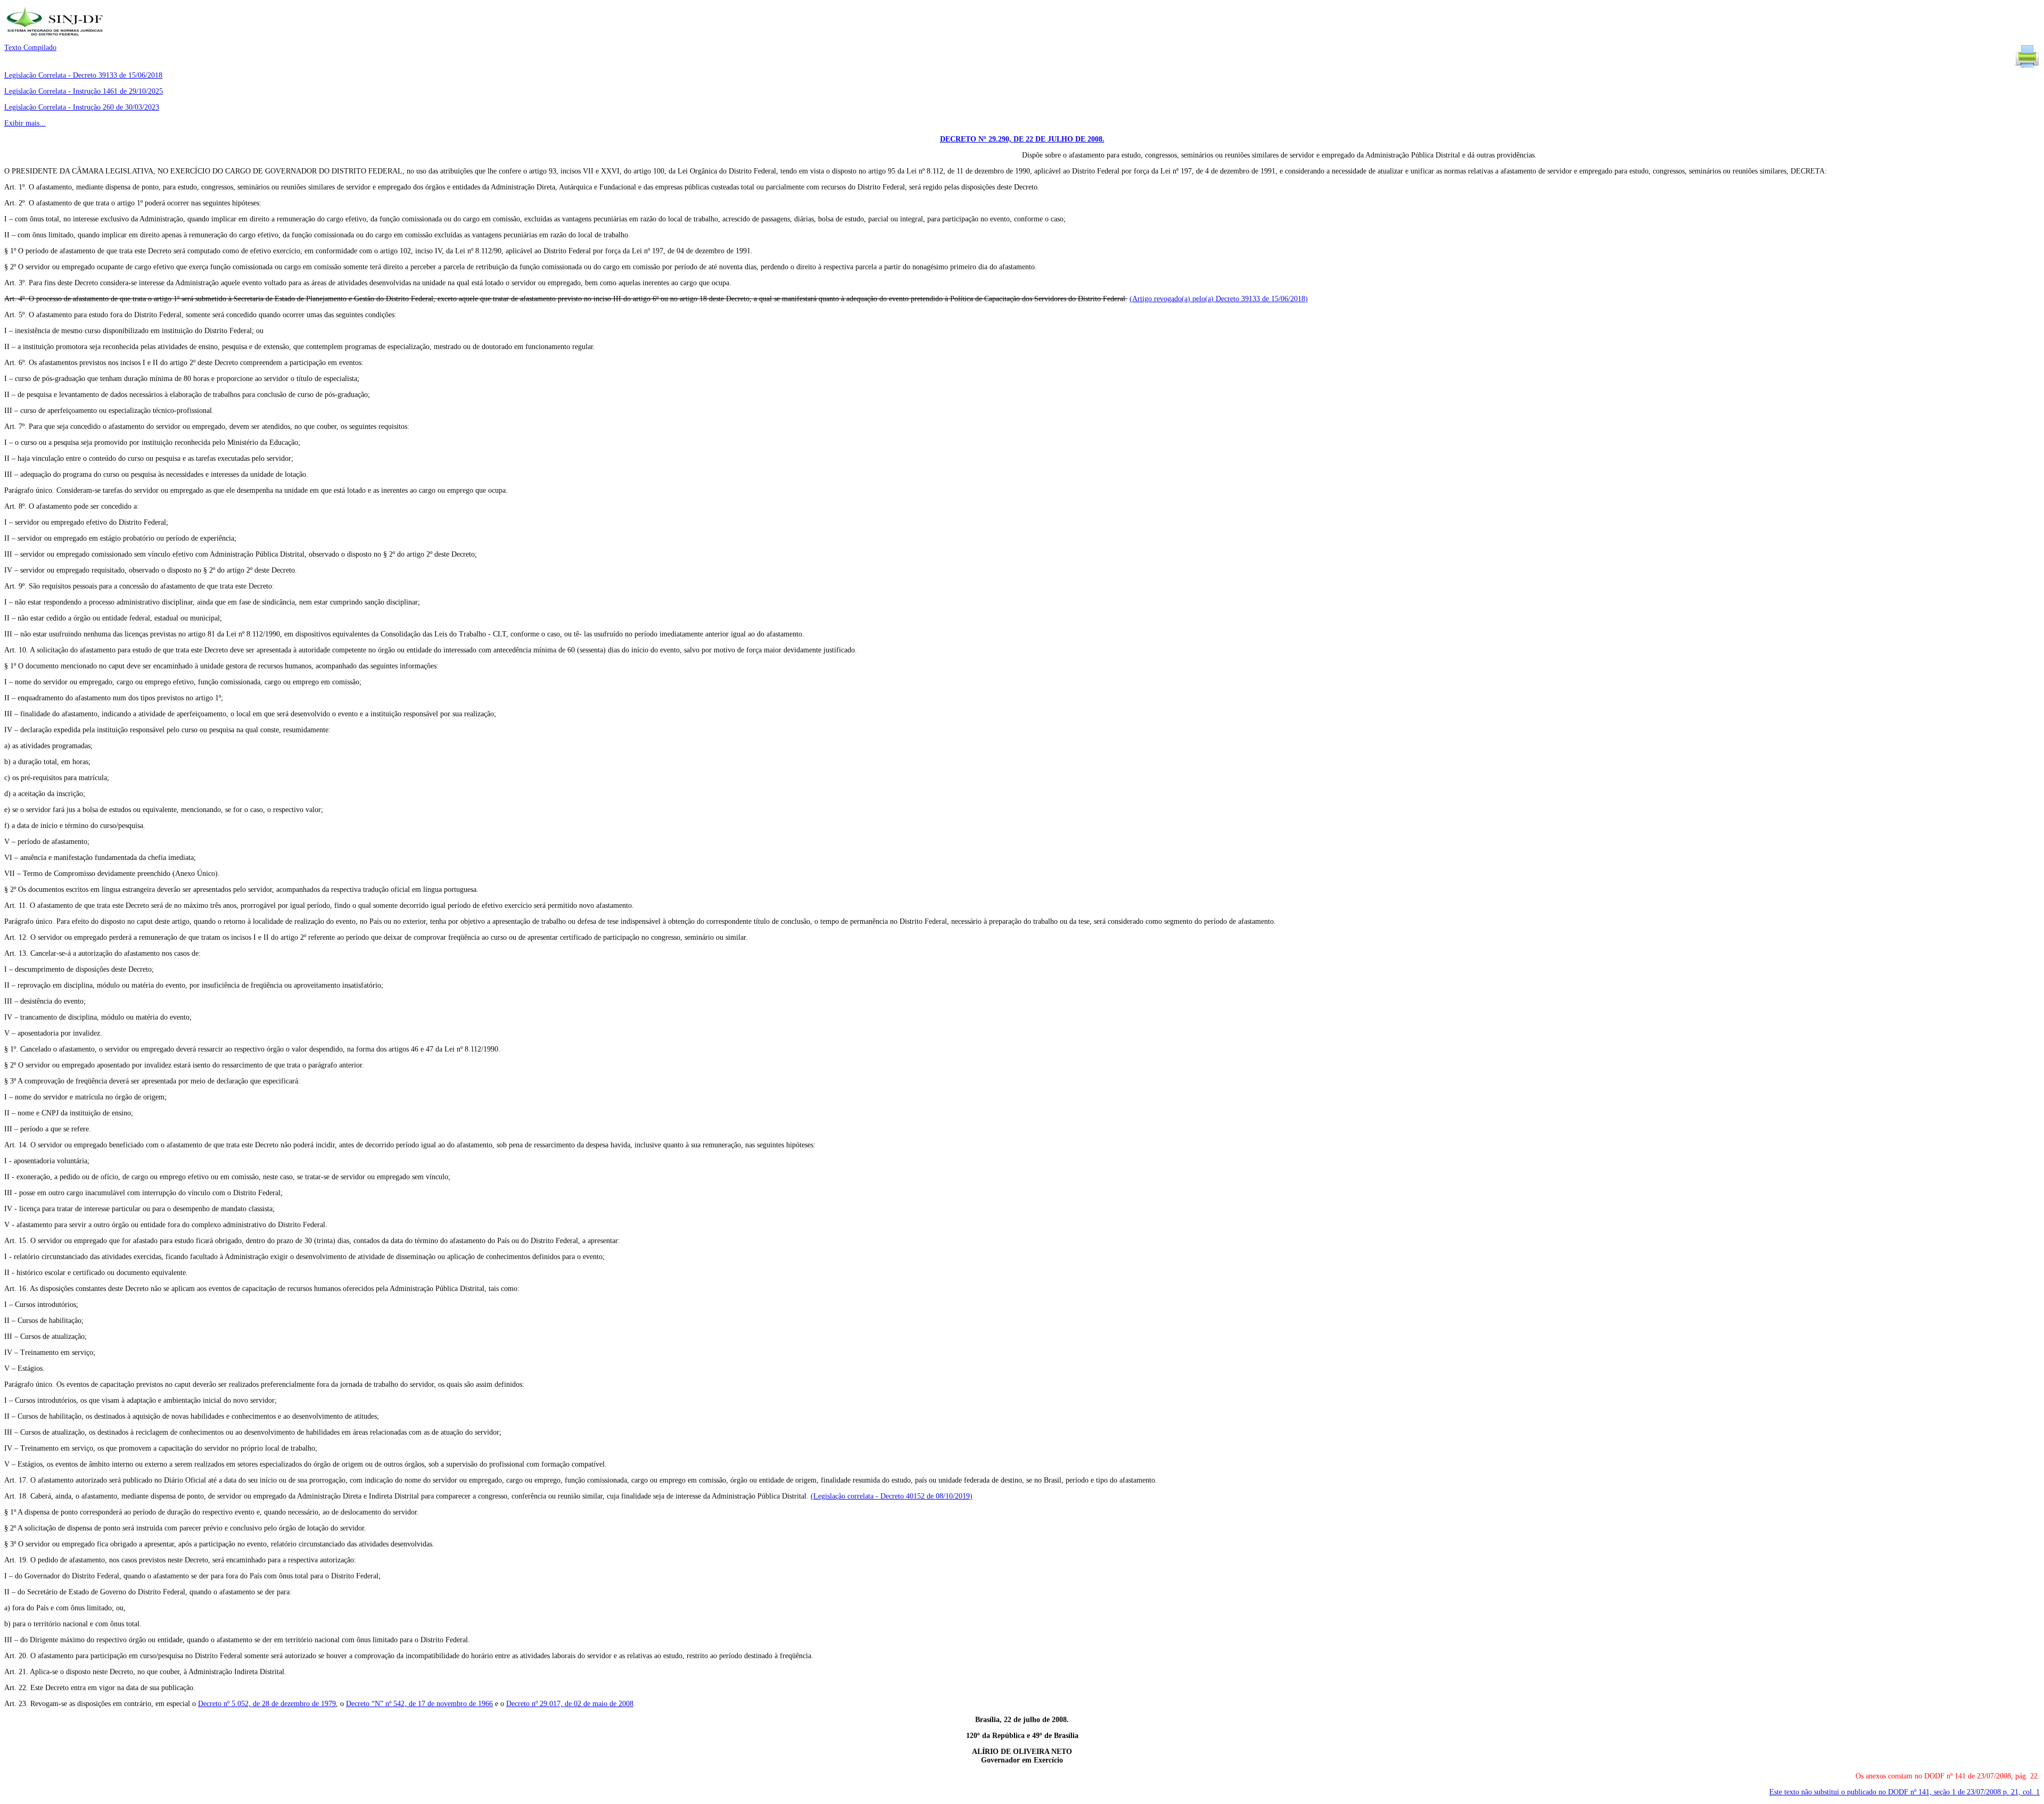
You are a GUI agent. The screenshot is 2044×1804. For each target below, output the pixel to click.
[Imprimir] (2027, 67)
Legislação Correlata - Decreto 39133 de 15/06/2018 (83, 75)
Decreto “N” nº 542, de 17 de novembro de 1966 (419, 1704)
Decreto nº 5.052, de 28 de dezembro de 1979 (267, 1704)
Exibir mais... (25, 123)
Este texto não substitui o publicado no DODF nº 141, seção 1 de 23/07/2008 (1905, 1792)
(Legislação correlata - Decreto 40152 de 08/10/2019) (892, 1496)
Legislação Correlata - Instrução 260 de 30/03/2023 (82, 107)
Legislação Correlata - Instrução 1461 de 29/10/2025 (84, 91)
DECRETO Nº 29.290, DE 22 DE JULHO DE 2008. (1022, 139)
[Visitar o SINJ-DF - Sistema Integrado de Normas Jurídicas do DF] (56, 39)
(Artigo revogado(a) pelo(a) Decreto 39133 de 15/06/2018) (1219, 299)
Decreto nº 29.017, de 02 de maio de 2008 (570, 1704)
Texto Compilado (30, 48)
